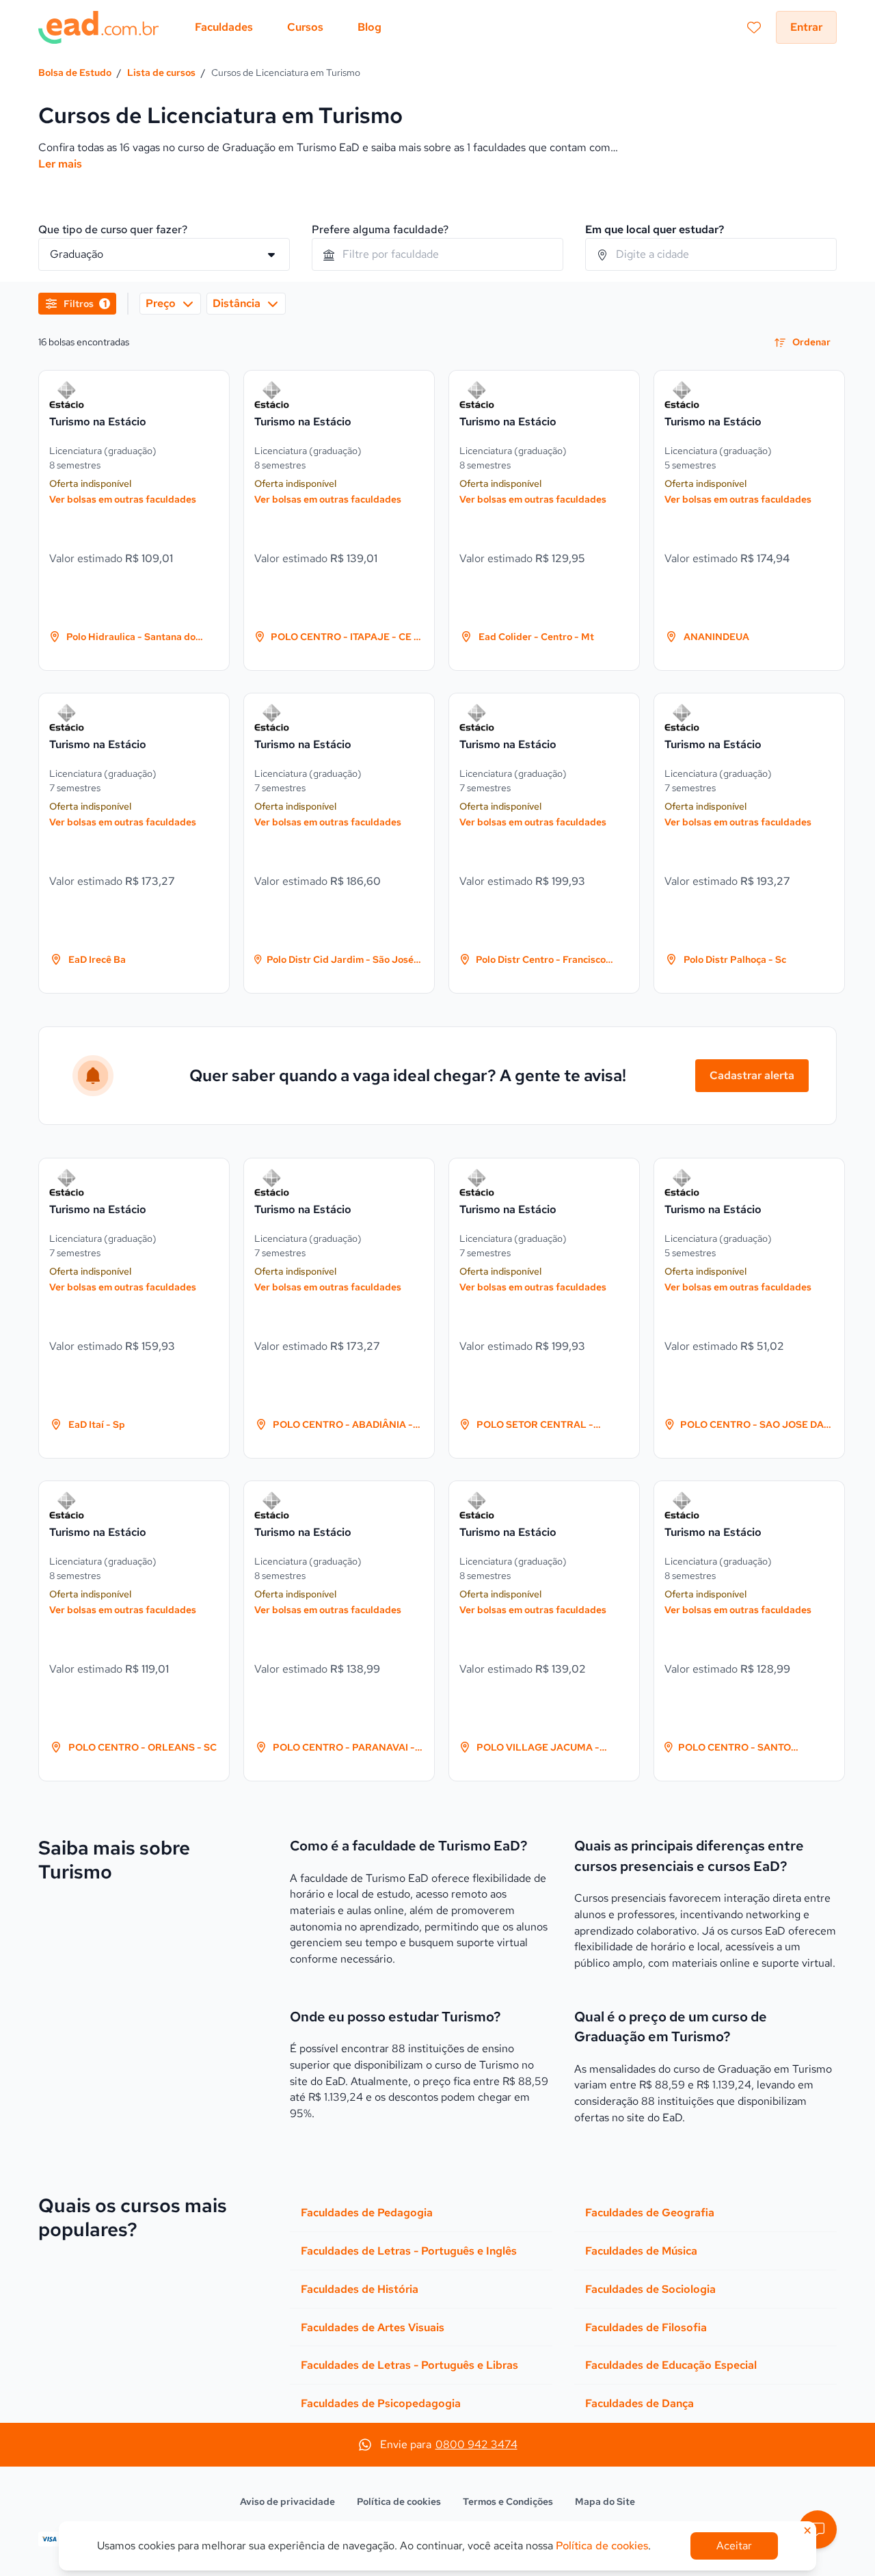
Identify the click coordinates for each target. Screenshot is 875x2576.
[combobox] (437, 254)
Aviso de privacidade (287, 2501)
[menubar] (288, 27)
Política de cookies (399, 2501)
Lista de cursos (161, 72)
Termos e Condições (508, 2501)
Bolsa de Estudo (75, 72)
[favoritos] (754, 27)
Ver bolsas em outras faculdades (123, 499)
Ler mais (60, 164)
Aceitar (734, 2546)
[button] (818, 2529)
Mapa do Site (605, 2501)
